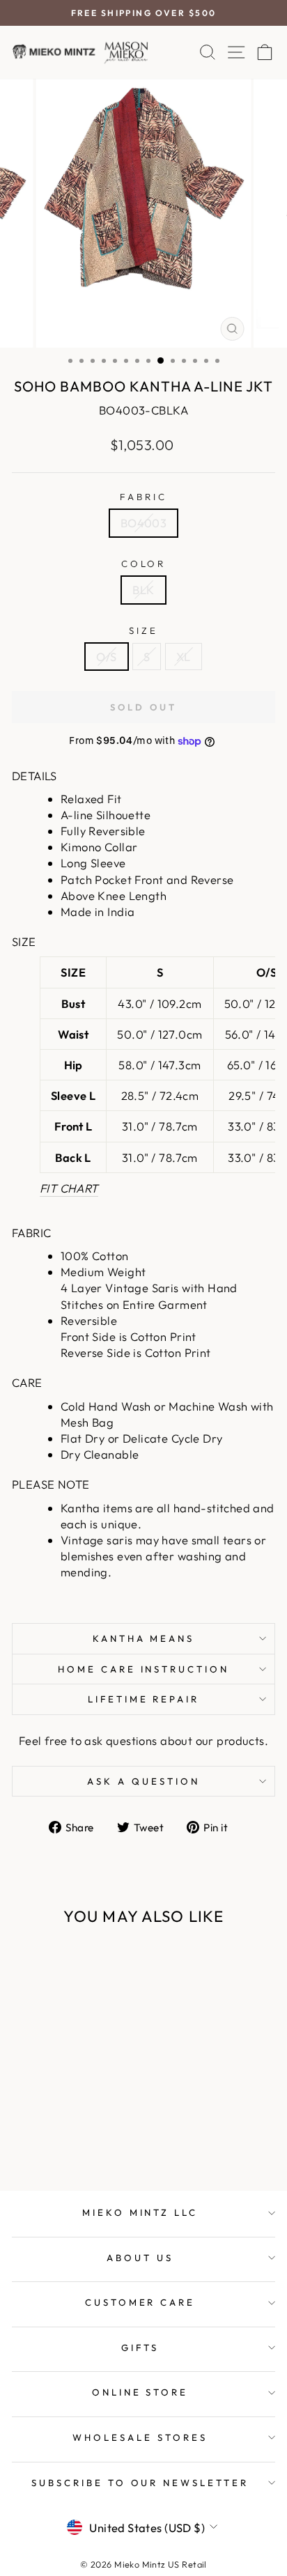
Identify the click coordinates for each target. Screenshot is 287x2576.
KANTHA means (144, 1638)
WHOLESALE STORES (140, 2437)
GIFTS (140, 2348)
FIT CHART (69, 1188)
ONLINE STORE (140, 2392)
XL (184, 657)
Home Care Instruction (143, 1669)
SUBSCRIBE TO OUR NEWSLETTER (140, 2483)
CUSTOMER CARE (140, 2302)
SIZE (143, 630)
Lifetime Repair (144, 1699)
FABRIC (143, 497)
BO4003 (143, 523)
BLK (143, 590)
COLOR (144, 564)
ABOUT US (140, 2258)
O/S (106, 657)
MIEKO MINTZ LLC (140, 2212)
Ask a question (143, 1781)
